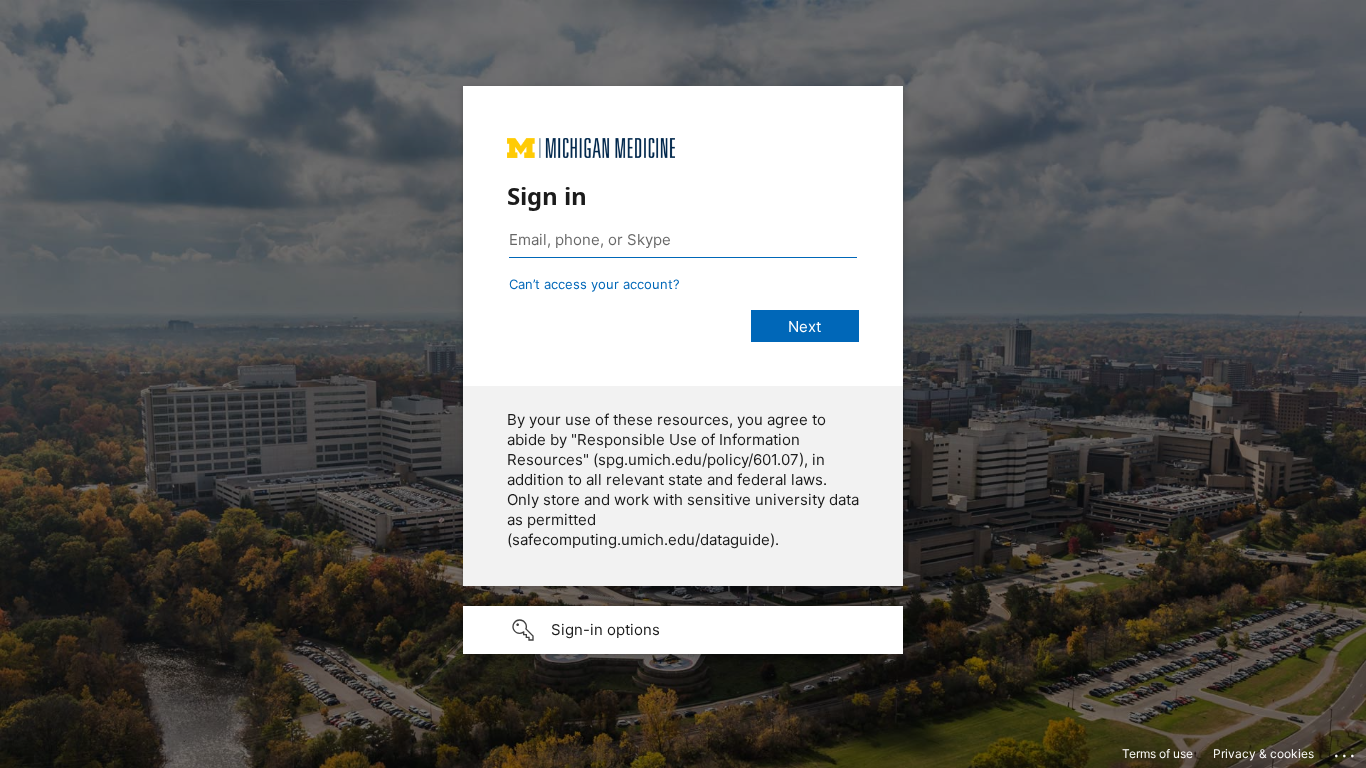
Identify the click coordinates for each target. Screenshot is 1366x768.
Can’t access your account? (594, 284)
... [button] (1346, 751)
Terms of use (1157, 753)
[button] (683, 630)
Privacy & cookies (1263, 753)
